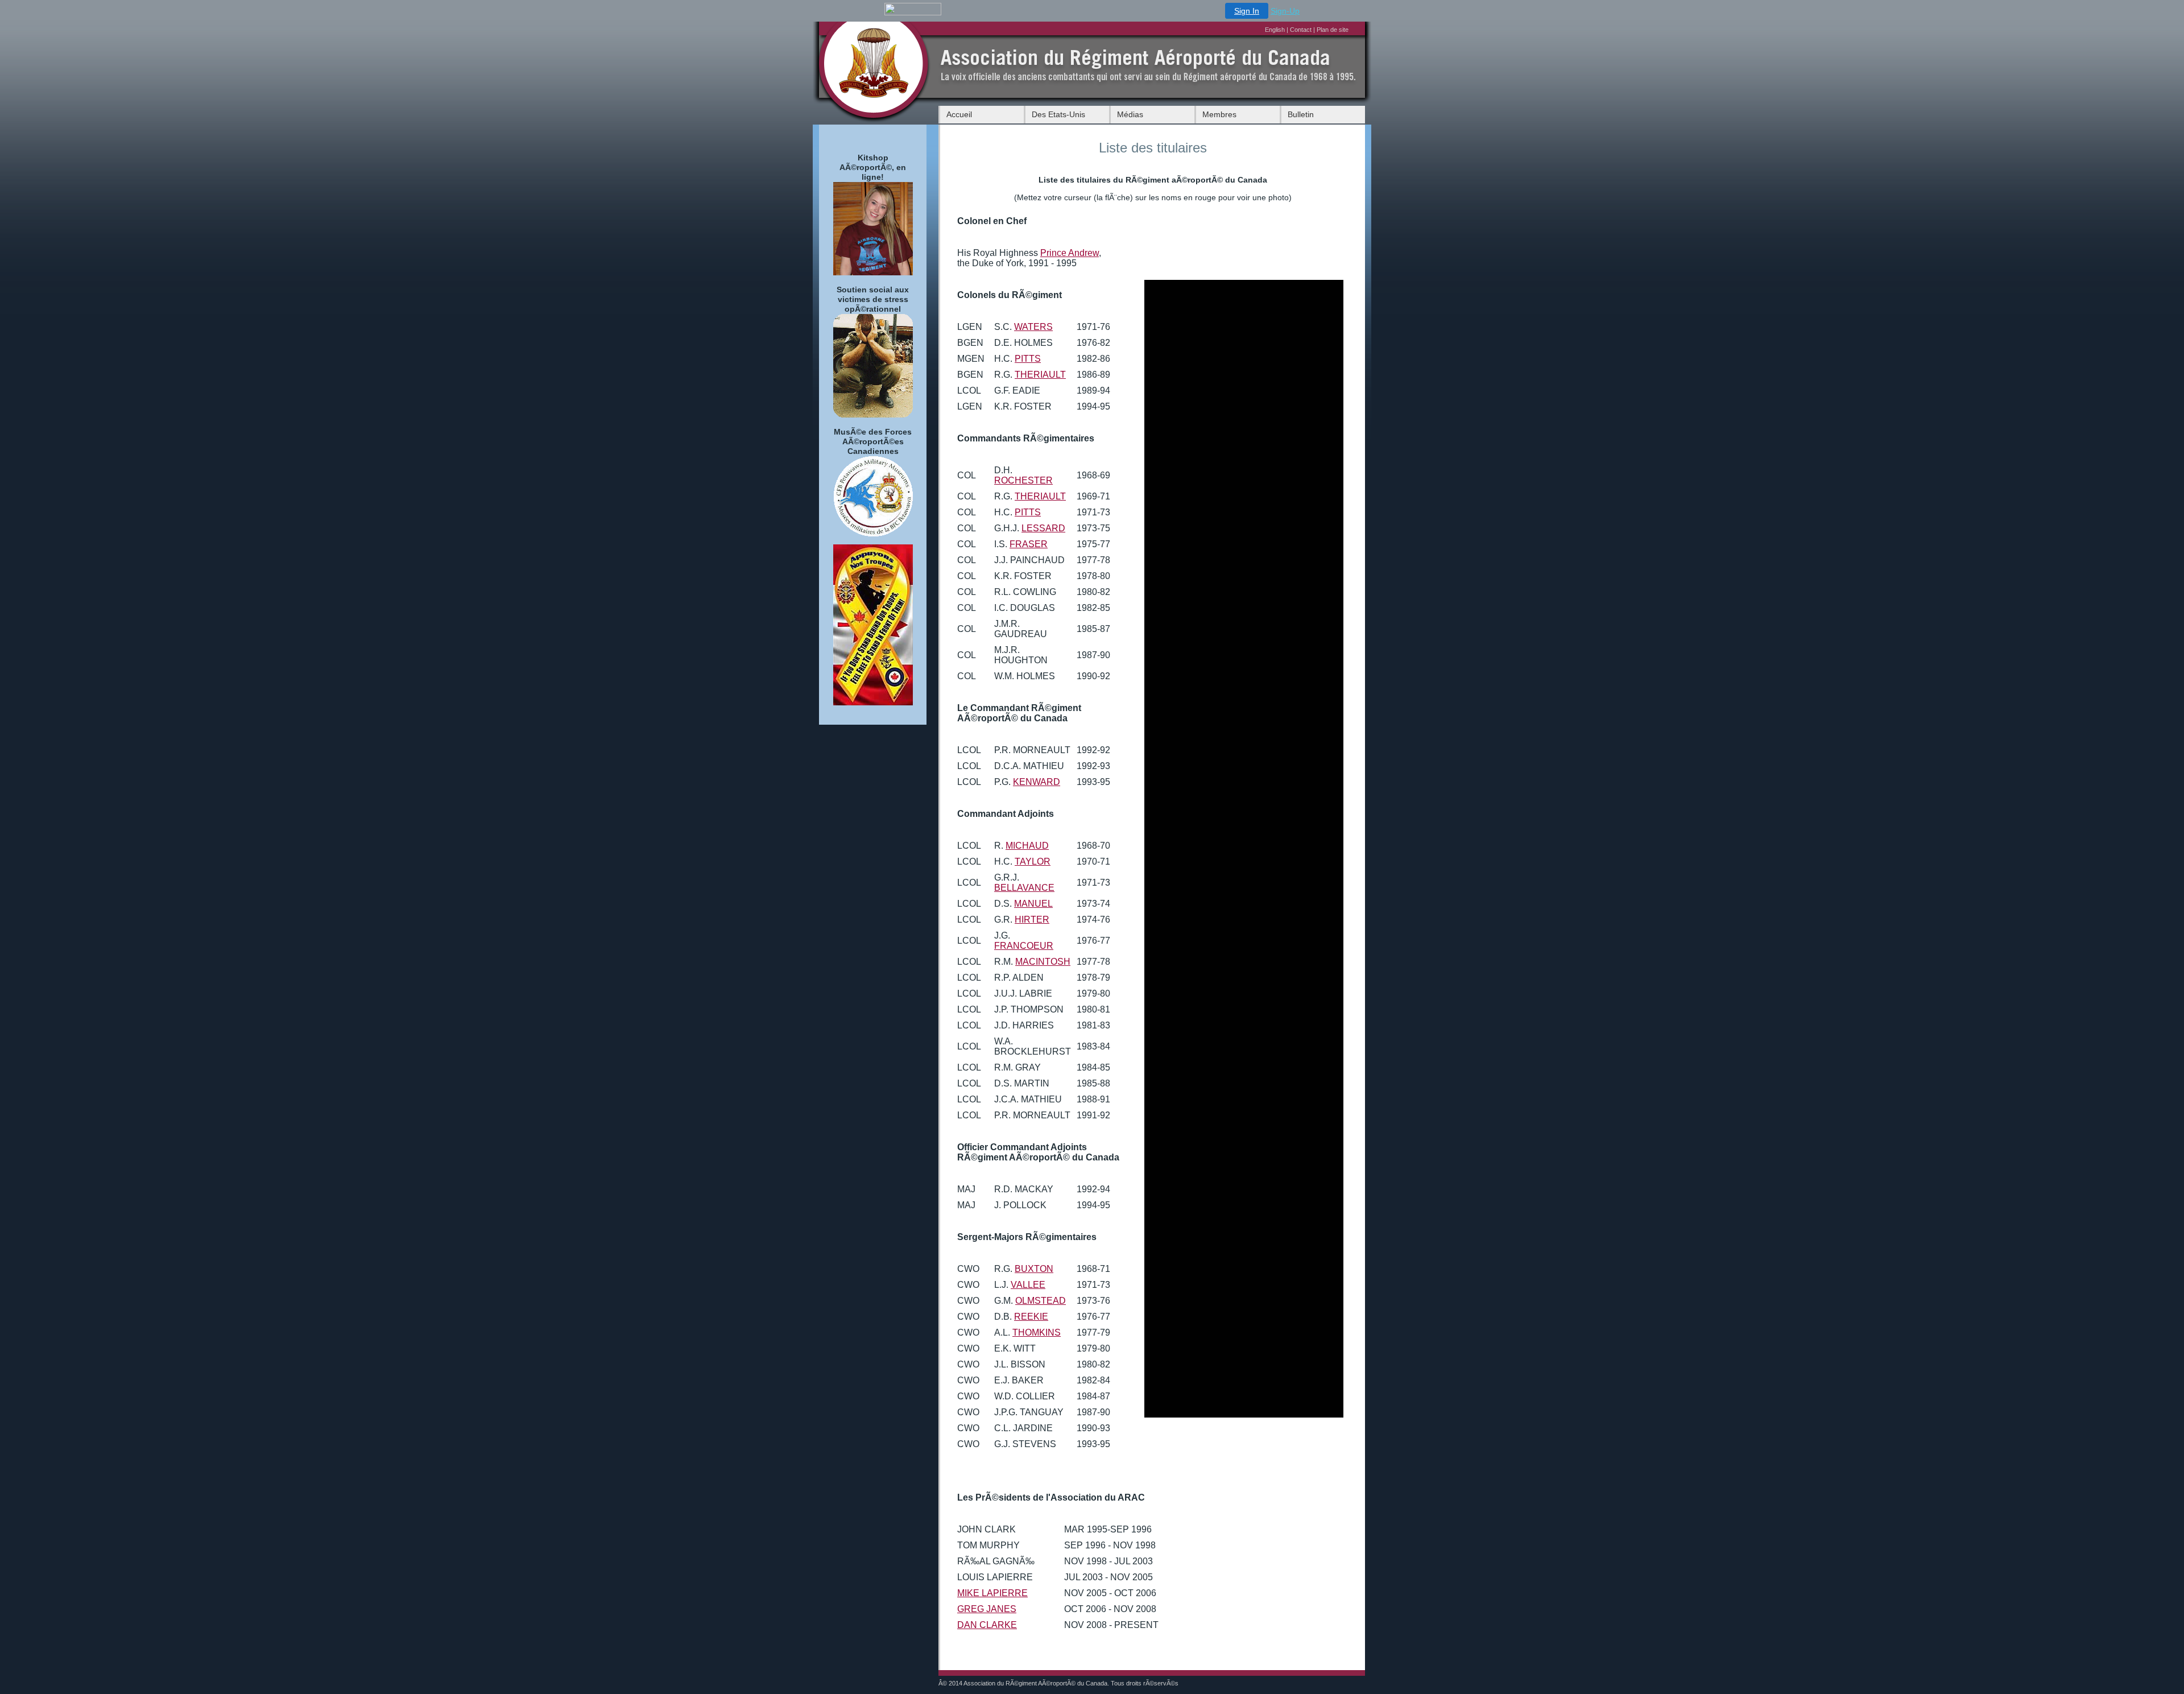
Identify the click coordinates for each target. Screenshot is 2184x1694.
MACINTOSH (1043, 962)
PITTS (1028, 359)
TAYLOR (1033, 862)
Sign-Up (1285, 11)
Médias (1130, 114)
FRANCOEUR (1024, 946)
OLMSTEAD (1041, 1301)
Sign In (1247, 11)
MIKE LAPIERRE (992, 1593)
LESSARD (1043, 528)
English (1276, 30)
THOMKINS (1037, 1333)
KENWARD (1037, 782)
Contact (1301, 30)
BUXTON (1034, 1269)
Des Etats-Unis (1058, 114)
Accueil (959, 114)
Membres (1219, 114)
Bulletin (1301, 114)
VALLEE (1028, 1285)
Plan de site (1333, 30)
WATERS (1033, 327)
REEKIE (1031, 1317)
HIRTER (1032, 920)
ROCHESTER (1023, 480)
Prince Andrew (1070, 253)
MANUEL (1033, 904)
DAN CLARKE (987, 1625)
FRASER (1029, 544)
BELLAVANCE (1024, 888)
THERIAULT (1040, 375)
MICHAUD (1027, 846)
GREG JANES (987, 1609)
